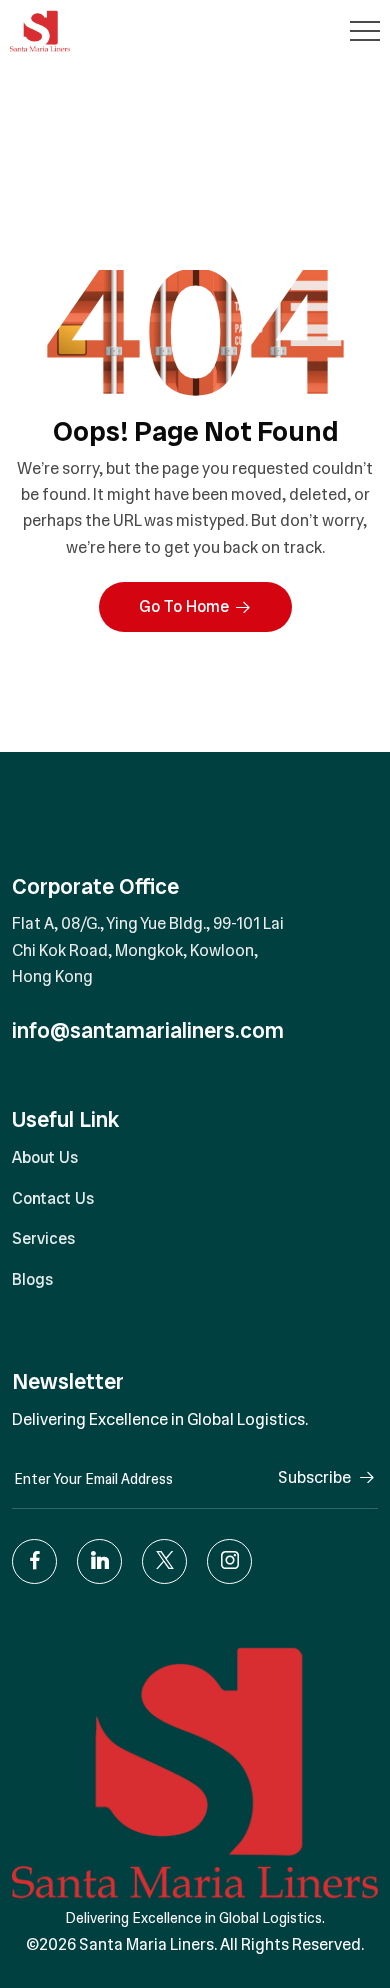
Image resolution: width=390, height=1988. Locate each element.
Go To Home (184, 606)
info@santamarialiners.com (148, 1030)
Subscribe (314, 1477)
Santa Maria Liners (146, 1944)
